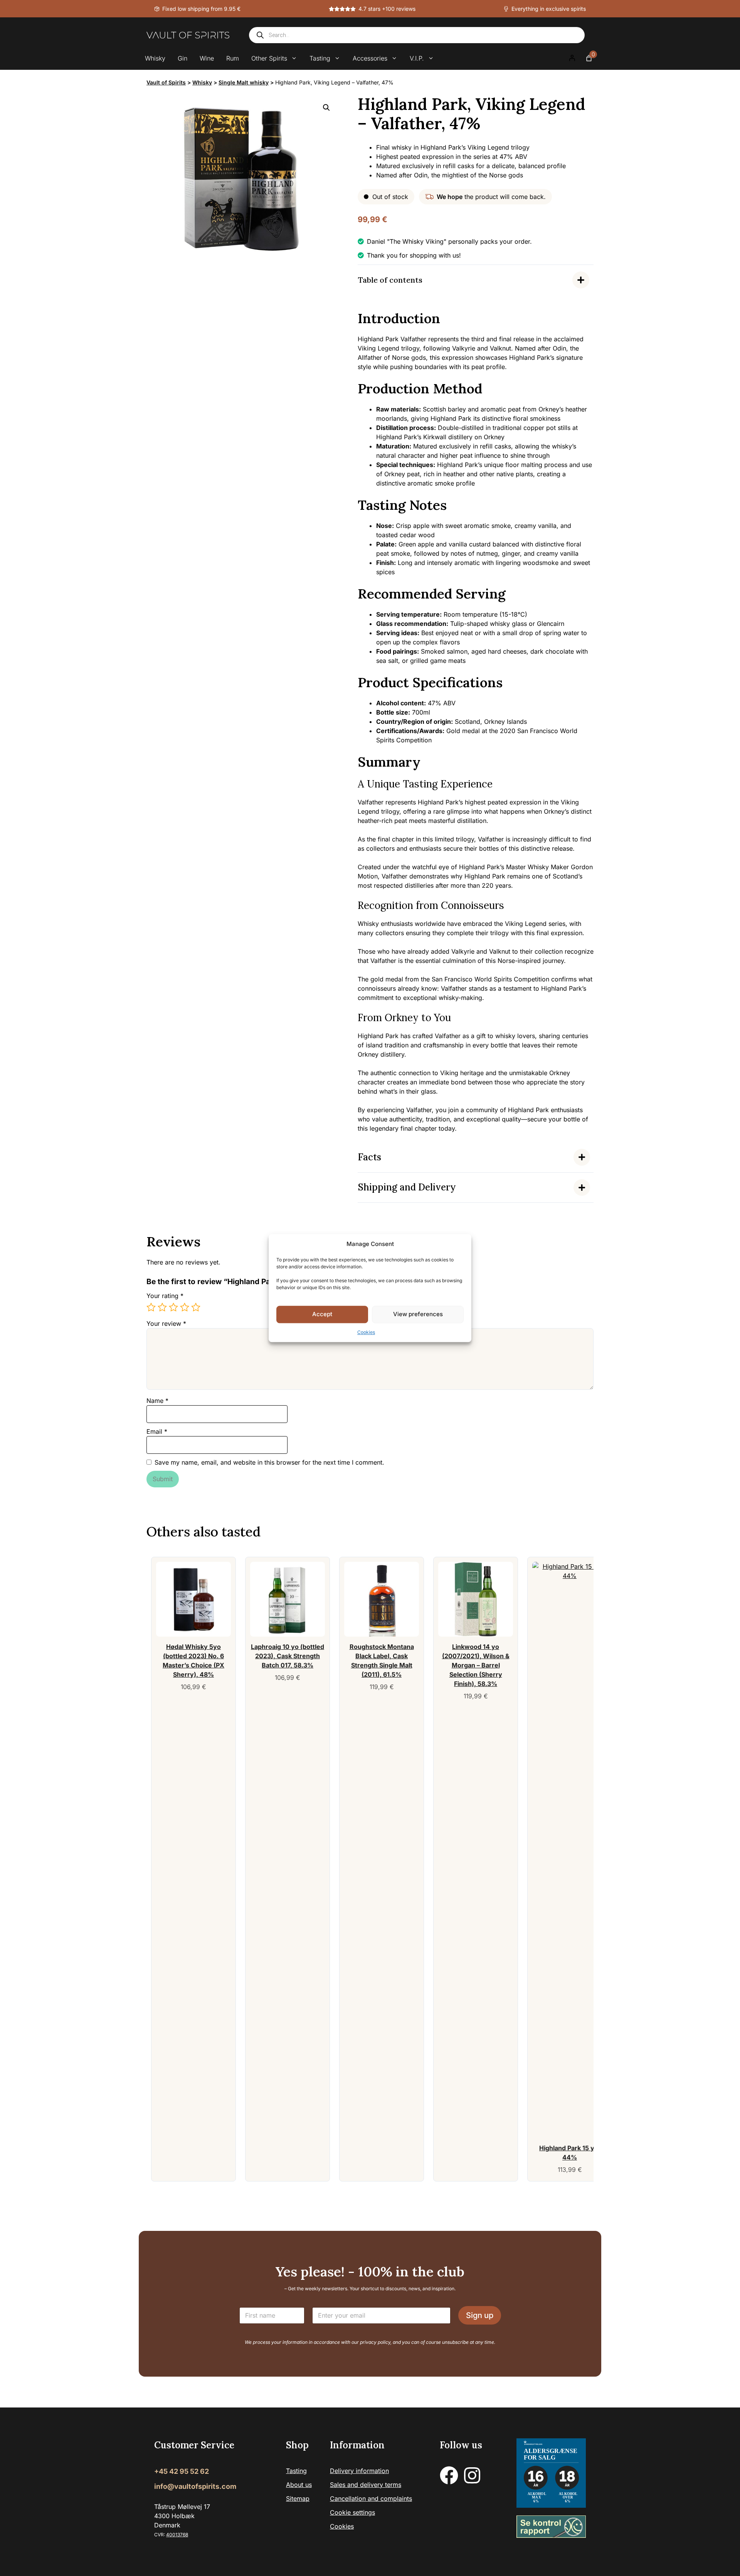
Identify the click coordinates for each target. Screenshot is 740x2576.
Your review (166, 1323)
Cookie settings (352, 2512)
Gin (182, 58)
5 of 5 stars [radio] (196, 1307)
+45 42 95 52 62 (182, 2471)
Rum (233, 58)
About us (299, 2485)
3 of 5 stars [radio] (173, 1307)
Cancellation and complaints (371, 2498)
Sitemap (298, 2498)
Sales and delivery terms (366, 2485)
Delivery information (359, 2471)
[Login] (572, 58)
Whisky (155, 58)
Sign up (480, 2315)
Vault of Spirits (166, 82)
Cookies (366, 1332)
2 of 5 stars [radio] (162, 1307)
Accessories (370, 58)
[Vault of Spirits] (188, 35)
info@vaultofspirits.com (195, 2486)
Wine (207, 58)
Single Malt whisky (244, 82)
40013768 (177, 2535)
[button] (326, 108)
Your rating (165, 1296)
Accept (322, 1314)
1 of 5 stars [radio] (151, 1307)
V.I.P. (417, 58)
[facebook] (449, 2475)
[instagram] (472, 2475)
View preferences (418, 1314)
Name (157, 1401)
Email (157, 1431)
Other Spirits (269, 58)
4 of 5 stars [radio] (185, 1307)
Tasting (320, 58)
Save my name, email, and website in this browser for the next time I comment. (269, 1462)
